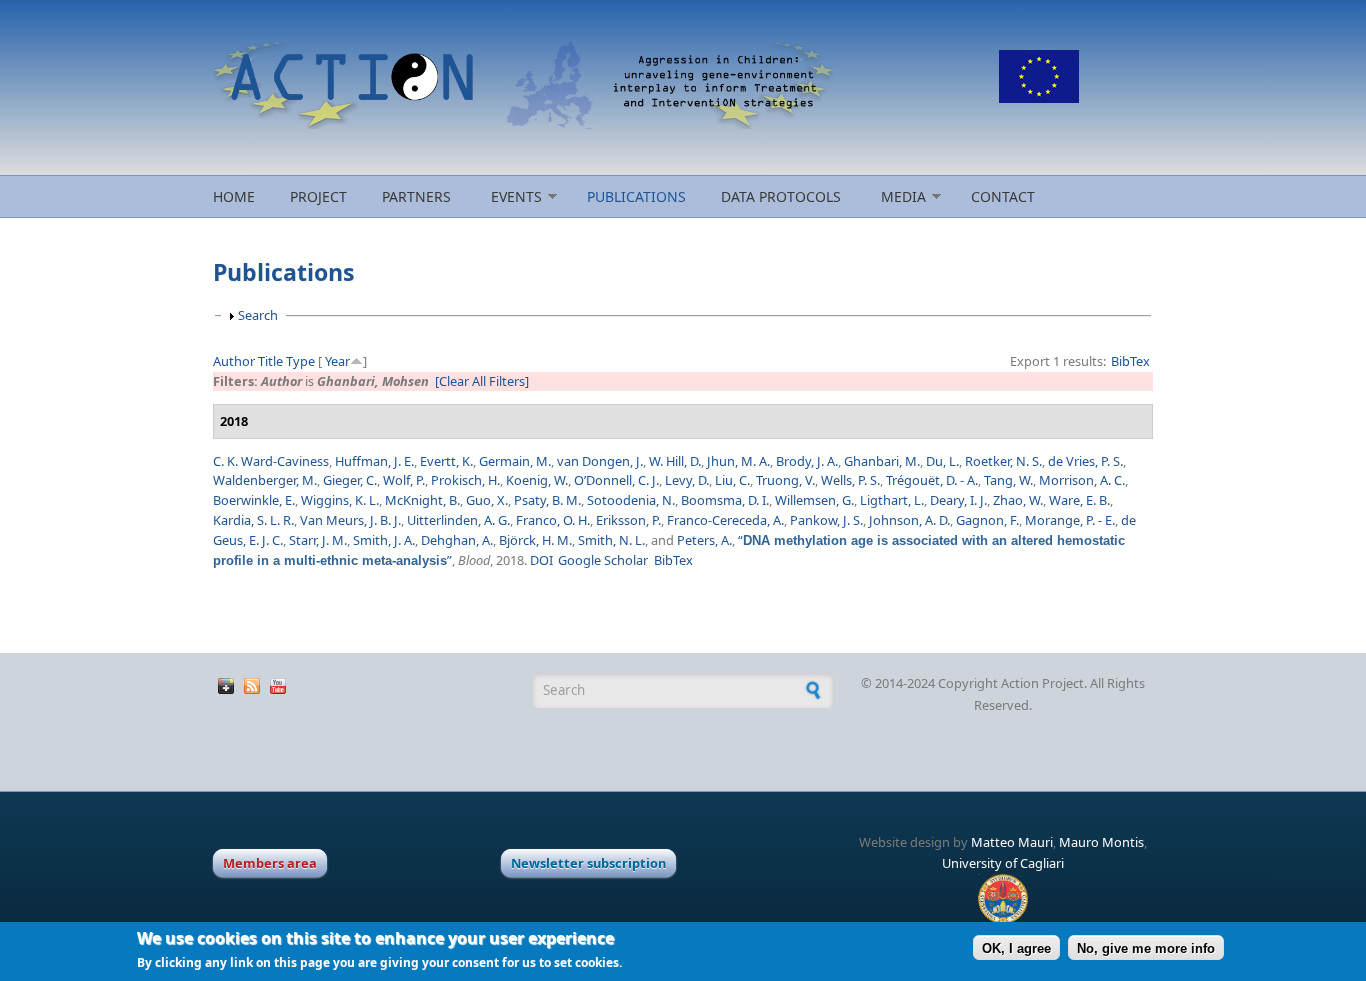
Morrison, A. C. (1082, 480)
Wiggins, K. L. (340, 500)
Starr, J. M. (318, 540)
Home (234, 196)
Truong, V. (785, 480)
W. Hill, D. (675, 461)
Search (258, 315)
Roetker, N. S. (1003, 461)
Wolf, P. (404, 480)
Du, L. (942, 461)
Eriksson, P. (628, 520)
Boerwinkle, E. (254, 500)
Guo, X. (487, 500)
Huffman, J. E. (374, 461)
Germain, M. (515, 461)
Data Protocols (781, 196)
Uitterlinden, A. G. (458, 520)
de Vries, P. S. (1085, 461)
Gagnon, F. (987, 520)
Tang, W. (1008, 480)
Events (516, 196)
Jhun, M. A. (738, 461)
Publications (636, 196)
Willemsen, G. (814, 500)
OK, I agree (1016, 947)
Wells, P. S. (850, 480)
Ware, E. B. (1079, 500)
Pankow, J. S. (826, 520)
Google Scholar (603, 560)
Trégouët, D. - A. (932, 480)
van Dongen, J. (600, 461)
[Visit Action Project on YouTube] (278, 689)
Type (300, 361)
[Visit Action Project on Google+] (226, 689)
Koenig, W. (537, 480)
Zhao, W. (1018, 500)
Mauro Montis (1101, 842)
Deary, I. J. (958, 500)
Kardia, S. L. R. (253, 520)
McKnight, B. (422, 500)
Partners (416, 196)
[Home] (523, 84)
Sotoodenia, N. (631, 500)
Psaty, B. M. (547, 500)
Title (270, 361)
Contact (1003, 196)
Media (903, 196)
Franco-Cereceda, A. (725, 520)
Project (318, 196)
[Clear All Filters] (482, 381)
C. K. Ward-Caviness (271, 461)
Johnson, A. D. (909, 520)
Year (337, 361)
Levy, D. (687, 480)
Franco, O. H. (553, 520)
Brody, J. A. (807, 461)
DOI (541, 560)
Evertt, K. (446, 461)
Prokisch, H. (465, 480)
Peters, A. (704, 540)
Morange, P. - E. (1070, 520)
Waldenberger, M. (265, 480)
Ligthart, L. (892, 500)
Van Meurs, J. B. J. (350, 520)
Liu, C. (732, 480)
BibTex (1130, 361)
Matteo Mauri (1012, 842)
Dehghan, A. (457, 540)
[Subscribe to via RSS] (252, 689)
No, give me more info (1146, 947)
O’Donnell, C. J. (616, 480)
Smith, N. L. (611, 540)
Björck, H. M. (535, 540)
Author (234, 361)
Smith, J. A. (384, 540)
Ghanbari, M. (882, 461)
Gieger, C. (350, 480)
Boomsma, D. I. (725, 500)
